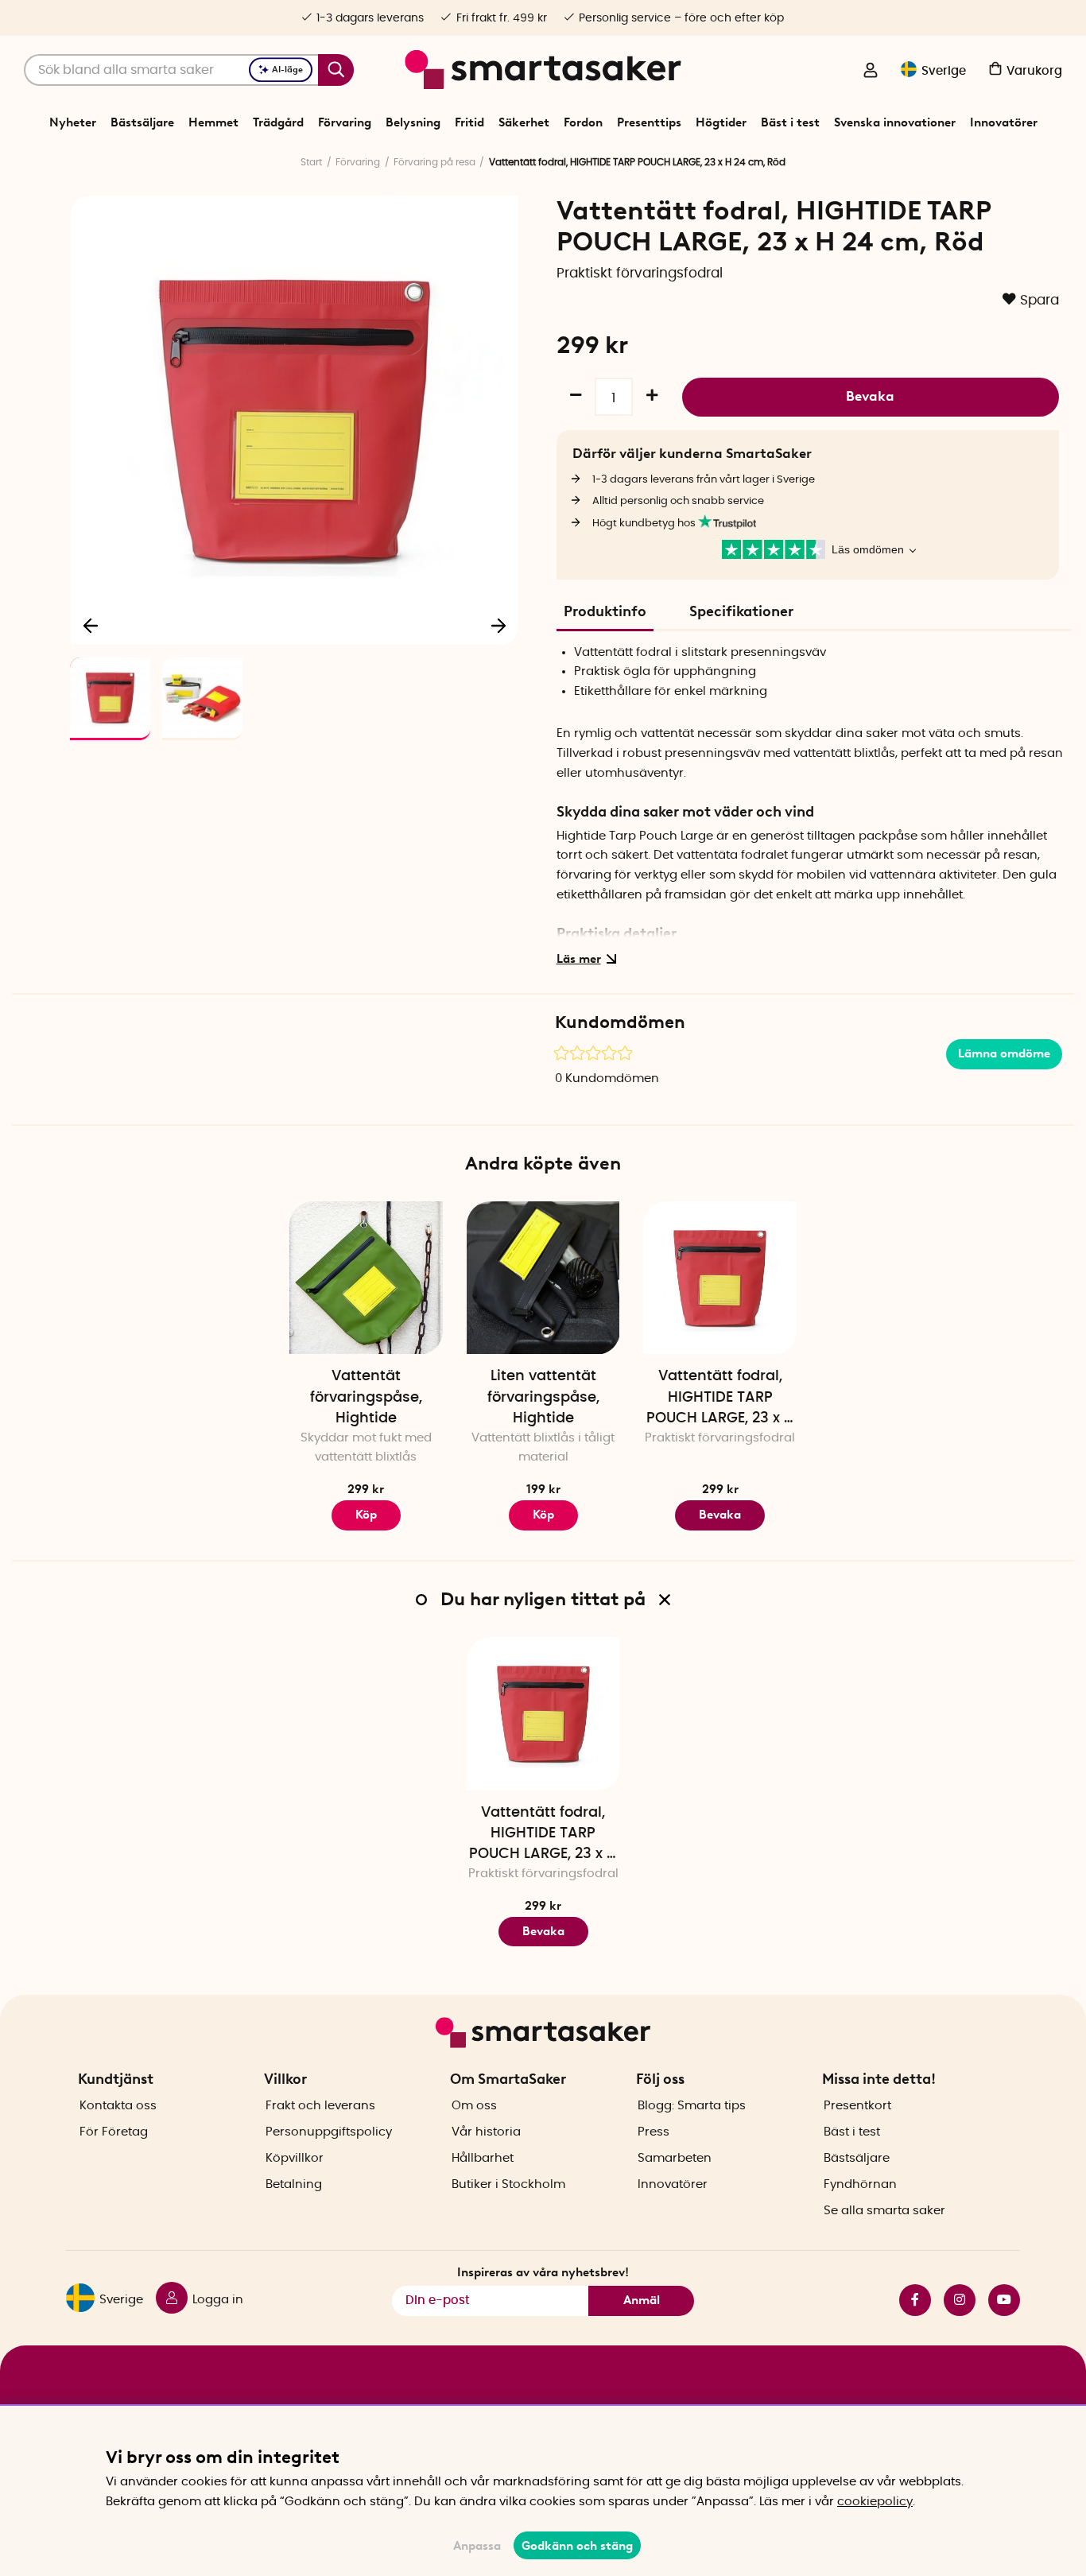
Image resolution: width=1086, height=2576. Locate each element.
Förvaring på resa (434, 162)
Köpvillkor (295, 2158)
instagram (953, 2300)
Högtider (721, 122)
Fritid (469, 122)
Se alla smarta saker (884, 2211)
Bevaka (870, 396)
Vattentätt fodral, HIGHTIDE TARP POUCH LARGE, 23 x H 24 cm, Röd (720, 1399)
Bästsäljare (142, 122)
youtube (998, 2300)
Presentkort (857, 2106)
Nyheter (73, 122)
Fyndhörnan (860, 2184)
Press (654, 2132)
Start (311, 162)
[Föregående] (91, 625)
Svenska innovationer (895, 122)
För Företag (114, 2132)
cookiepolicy (875, 2502)
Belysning (413, 122)
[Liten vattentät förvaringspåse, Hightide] (543, 1278)
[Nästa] (498, 625)
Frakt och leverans (320, 2106)
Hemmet (213, 122)
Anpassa (477, 2546)
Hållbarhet (483, 2158)
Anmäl (642, 2300)
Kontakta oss (118, 2106)
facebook (909, 2300)
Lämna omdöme (1004, 1053)
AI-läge (287, 70)
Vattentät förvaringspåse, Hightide (366, 1397)
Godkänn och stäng (577, 2546)
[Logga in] (871, 72)
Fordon (583, 122)
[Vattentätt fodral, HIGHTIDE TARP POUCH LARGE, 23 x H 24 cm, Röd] (720, 1278)
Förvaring (345, 122)
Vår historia (486, 2132)
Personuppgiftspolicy (329, 2132)
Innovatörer (1004, 122)
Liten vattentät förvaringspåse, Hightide (543, 1397)
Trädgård (278, 122)
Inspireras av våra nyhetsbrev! (543, 2272)
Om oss (474, 2106)
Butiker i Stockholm (508, 2184)
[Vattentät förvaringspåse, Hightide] (366, 1278)
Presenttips (649, 122)
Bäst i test (790, 122)
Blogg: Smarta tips (692, 2106)
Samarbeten (675, 2158)
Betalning (294, 2184)
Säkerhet (524, 122)
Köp (366, 1515)
